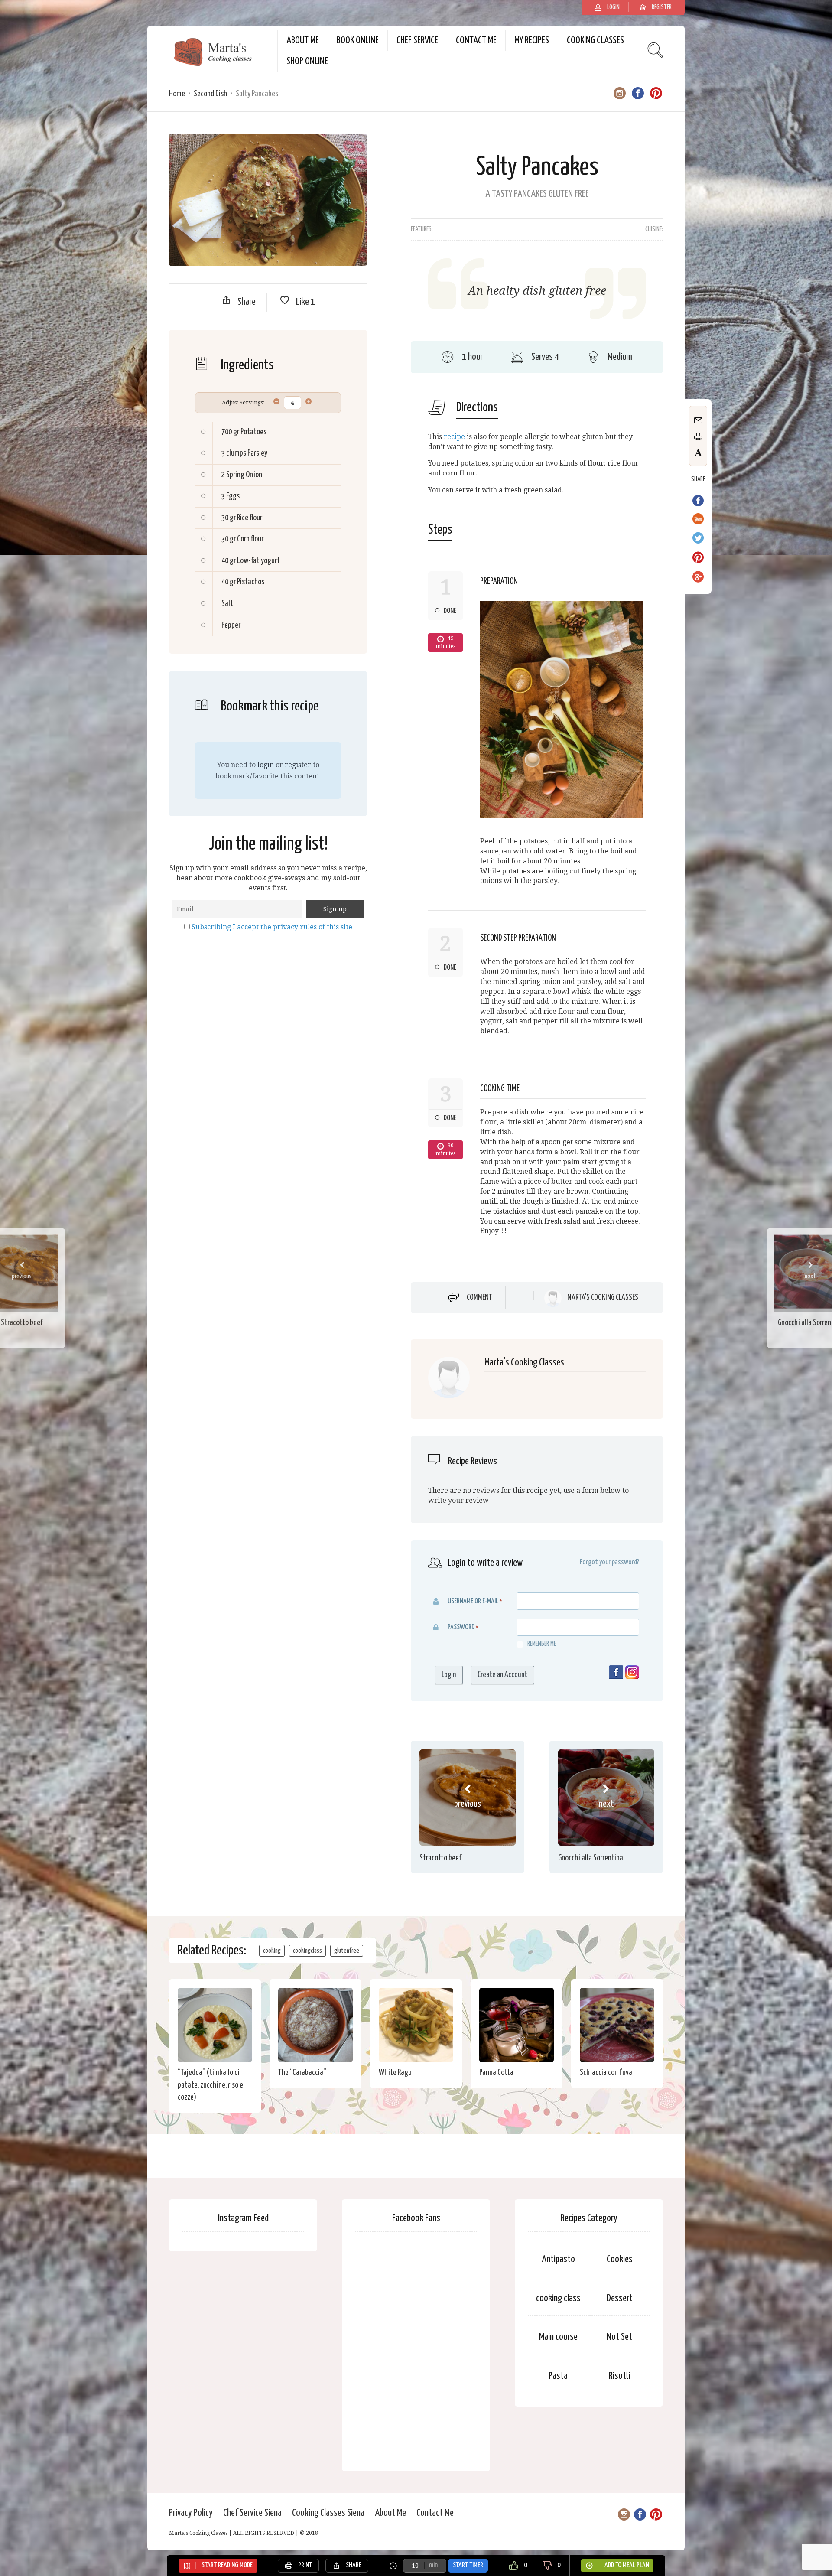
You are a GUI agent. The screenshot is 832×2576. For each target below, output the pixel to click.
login (266, 765)
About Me (303, 41)
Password (461, 1627)
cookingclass (307, 1951)
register (298, 765)
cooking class (558, 2298)
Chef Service (417, 41)
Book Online (358, 41)
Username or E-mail (473, 1601)
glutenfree (347, 1951)
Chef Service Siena (252, 2513)
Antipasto (558, 2259)
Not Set (619, 2337)
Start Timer (468, 2565)
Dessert (620, 2298)
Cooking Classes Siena (328, 2513)
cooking (272, 1951)
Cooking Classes (595, 41)
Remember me (542, 1644)
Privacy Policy (191, 2513)
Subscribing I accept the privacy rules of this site (272, 927)
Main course (558, 2337)
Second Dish (210, 94)
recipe (454, 437)
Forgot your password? (609, 1562)
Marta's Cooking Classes (603, 1298)
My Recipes (532, 41)
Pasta (558, 2376)
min (433, 2565)
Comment (479, 1298)
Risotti (620, 2376)
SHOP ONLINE (307, 61)
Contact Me (476, 41)
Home (177, 94)
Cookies (620, 2259)
